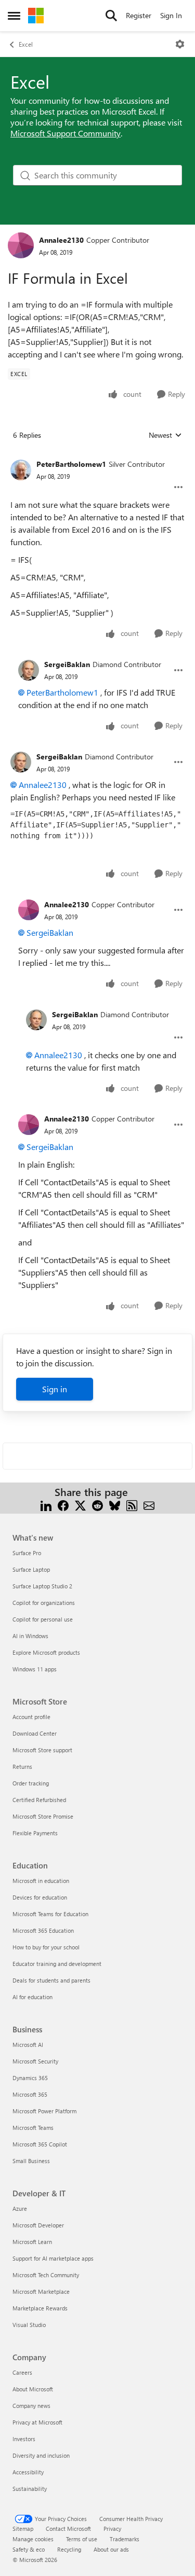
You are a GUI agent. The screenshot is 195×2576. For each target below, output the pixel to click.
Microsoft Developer (38, 2225)
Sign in (55, 1389)
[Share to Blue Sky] (115, 1505)
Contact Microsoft (68, 2529)
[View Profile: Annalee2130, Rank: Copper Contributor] (21, 245)
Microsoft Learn (32, 2242)
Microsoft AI (28, 2045)
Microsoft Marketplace (41, 2291)
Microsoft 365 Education (43, 1930)
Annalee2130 (61, 240)
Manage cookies (33, 2539)
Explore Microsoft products (46, 1652)
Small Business (31, 2161)
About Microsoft (33, 2389)
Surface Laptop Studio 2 (42, 1586)
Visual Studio (29, 2325)
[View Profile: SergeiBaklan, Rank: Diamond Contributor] (29, 670)
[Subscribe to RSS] (132, 1505)
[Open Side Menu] (14, 16)
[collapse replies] (97, 456)
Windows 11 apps (35, 1669)
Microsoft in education (41, 1881)
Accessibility (28, 2472)
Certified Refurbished (39, 1800)
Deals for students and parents (51, 1980)
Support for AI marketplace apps (53, 2258)
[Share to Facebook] (63, 1505)
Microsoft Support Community (66, 133)
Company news (31, 2406)
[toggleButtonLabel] (180, 44)
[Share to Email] (149, 1505)
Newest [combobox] (165, 435)
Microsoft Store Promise (43, 1816)
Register (139, 15)
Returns (22, 1767)
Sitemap (23, 2529)
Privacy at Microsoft (37, 2422)
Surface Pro (27, 1553)
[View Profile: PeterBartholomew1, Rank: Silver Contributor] (21, 470)
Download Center (35, 1733)
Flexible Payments (35, 1833)
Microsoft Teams (33, 2128)
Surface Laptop (31, 1569)
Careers (22, 2372)
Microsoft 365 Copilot (40, 2144)
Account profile (31, 1717)
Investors (24, 2439)
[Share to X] (80, 1505)
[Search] (111, 16)
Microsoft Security (35, 2061)
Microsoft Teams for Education (50, 1914)
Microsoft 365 (30, 2094)
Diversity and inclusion (41, 2455)
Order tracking (31, 1783)
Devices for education (40, 1897)
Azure (20, 2208)
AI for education (32, 1997)
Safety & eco (29, 2549)
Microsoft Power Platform (44, 2111)
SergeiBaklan (67, 664)
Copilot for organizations (44, 1603)
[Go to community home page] (36, 16)
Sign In (171, 15)
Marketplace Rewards (40, 2308)
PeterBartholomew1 (71, 464)
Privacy (112, 2529)
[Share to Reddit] (97, 1505)
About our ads (111, 2549)
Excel (26, 44)
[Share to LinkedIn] (46, 1505)
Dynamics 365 (30, 2078)
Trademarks (125, 2539)
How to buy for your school (46, 1947)
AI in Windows (30, 1636)
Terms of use (82, 2539)
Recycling (69, 2549)
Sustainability (30, 2489)
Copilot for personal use (43, 1619)
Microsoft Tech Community (46, 2275)
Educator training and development (57, 1964)
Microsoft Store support (42, 1750)
